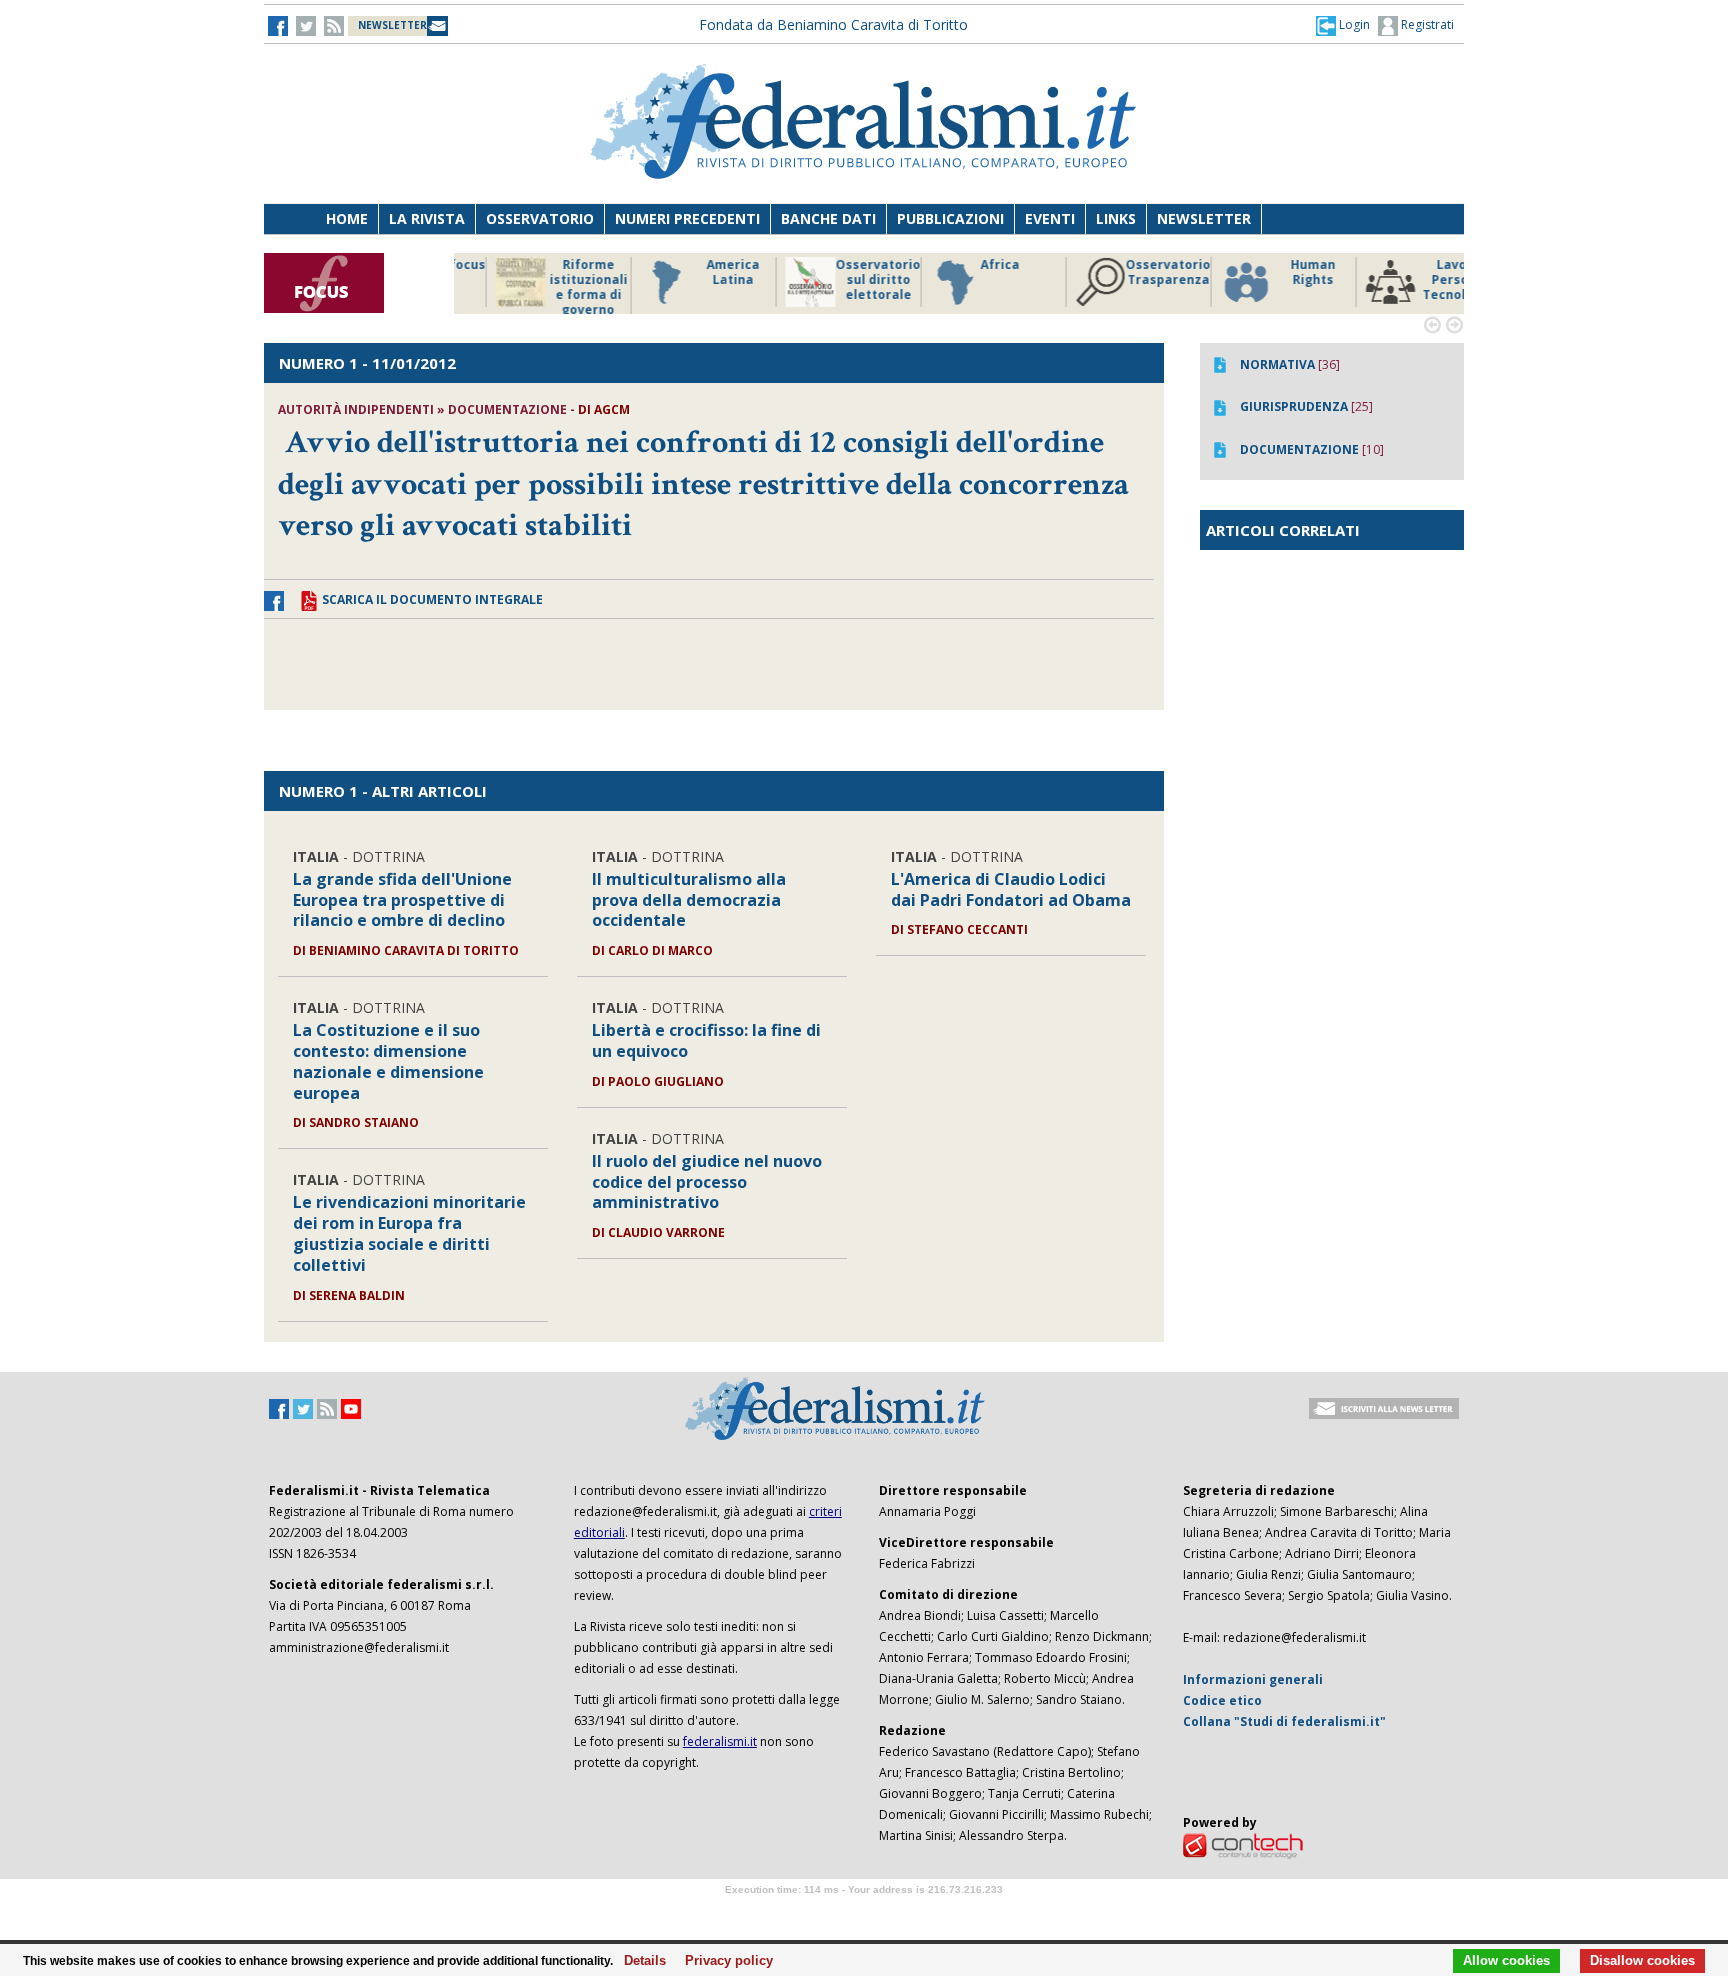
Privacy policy (723, 1961)
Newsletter (1204, 218)
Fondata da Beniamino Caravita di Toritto (833, 24)
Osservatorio (540, 218)
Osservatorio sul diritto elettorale (693, 280)
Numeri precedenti (687, 218)
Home (347, 218)
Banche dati (828, 218)
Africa (815, 265)
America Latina (548, 272)
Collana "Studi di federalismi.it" (1284, 1721)
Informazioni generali (1253, 1679)
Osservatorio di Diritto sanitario (1418, 280)
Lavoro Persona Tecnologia (1273, 280)
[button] (1343, 25)
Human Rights (1128, 272)
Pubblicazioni (950, 218)
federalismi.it (720, 1741)
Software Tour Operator (864, 1912)
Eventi (1050, 218)
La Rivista (427, 218)
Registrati (1426, 24)
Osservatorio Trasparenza (983, 272)
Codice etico (1222, 1700)
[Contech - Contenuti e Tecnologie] (1243, 1844)
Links (1116, 218)
